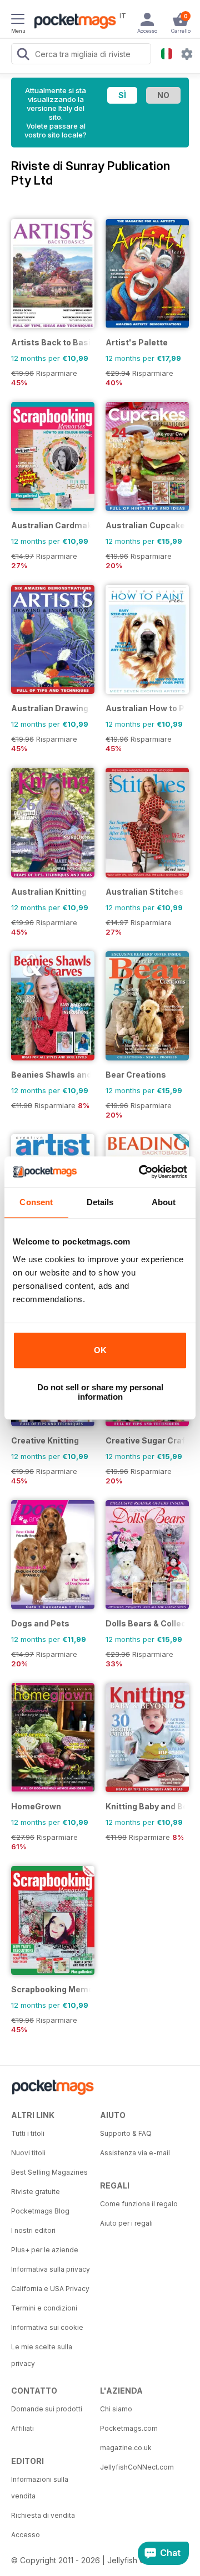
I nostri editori (33, 2230)
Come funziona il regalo (139, 2204)
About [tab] (164, 1202)
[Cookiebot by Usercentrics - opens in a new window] (141, 1172)
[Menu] (18, 21)
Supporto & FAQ (126, 2133)
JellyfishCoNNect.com (137, 2467)
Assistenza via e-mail (135, 2153)
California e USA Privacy (50, 2289)
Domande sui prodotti (47, 2409)
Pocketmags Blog (40, 2211)
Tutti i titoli (28, 2133)
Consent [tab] (36, 1202)
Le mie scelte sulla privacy (42, 2355)
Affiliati (22, 2428)
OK (100, 1350)
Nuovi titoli (28, 2153)
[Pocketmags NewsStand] (72, 22)
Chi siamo (116, 2409)
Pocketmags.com (129, 2428)
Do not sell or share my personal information (100, 1392)
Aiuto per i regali (126, 2223)
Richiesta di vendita (43, 2515)
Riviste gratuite (36, 2192)
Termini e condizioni (44, 2308)
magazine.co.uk (126, 2448)
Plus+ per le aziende (45, 2250)
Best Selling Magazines (49, 2172)
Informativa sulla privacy (51, 2269)
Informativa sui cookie (47, 2327)
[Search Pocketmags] (23, 55)
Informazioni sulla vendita (40, 2488)
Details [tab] (100, 1202)
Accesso (26, 2535)
